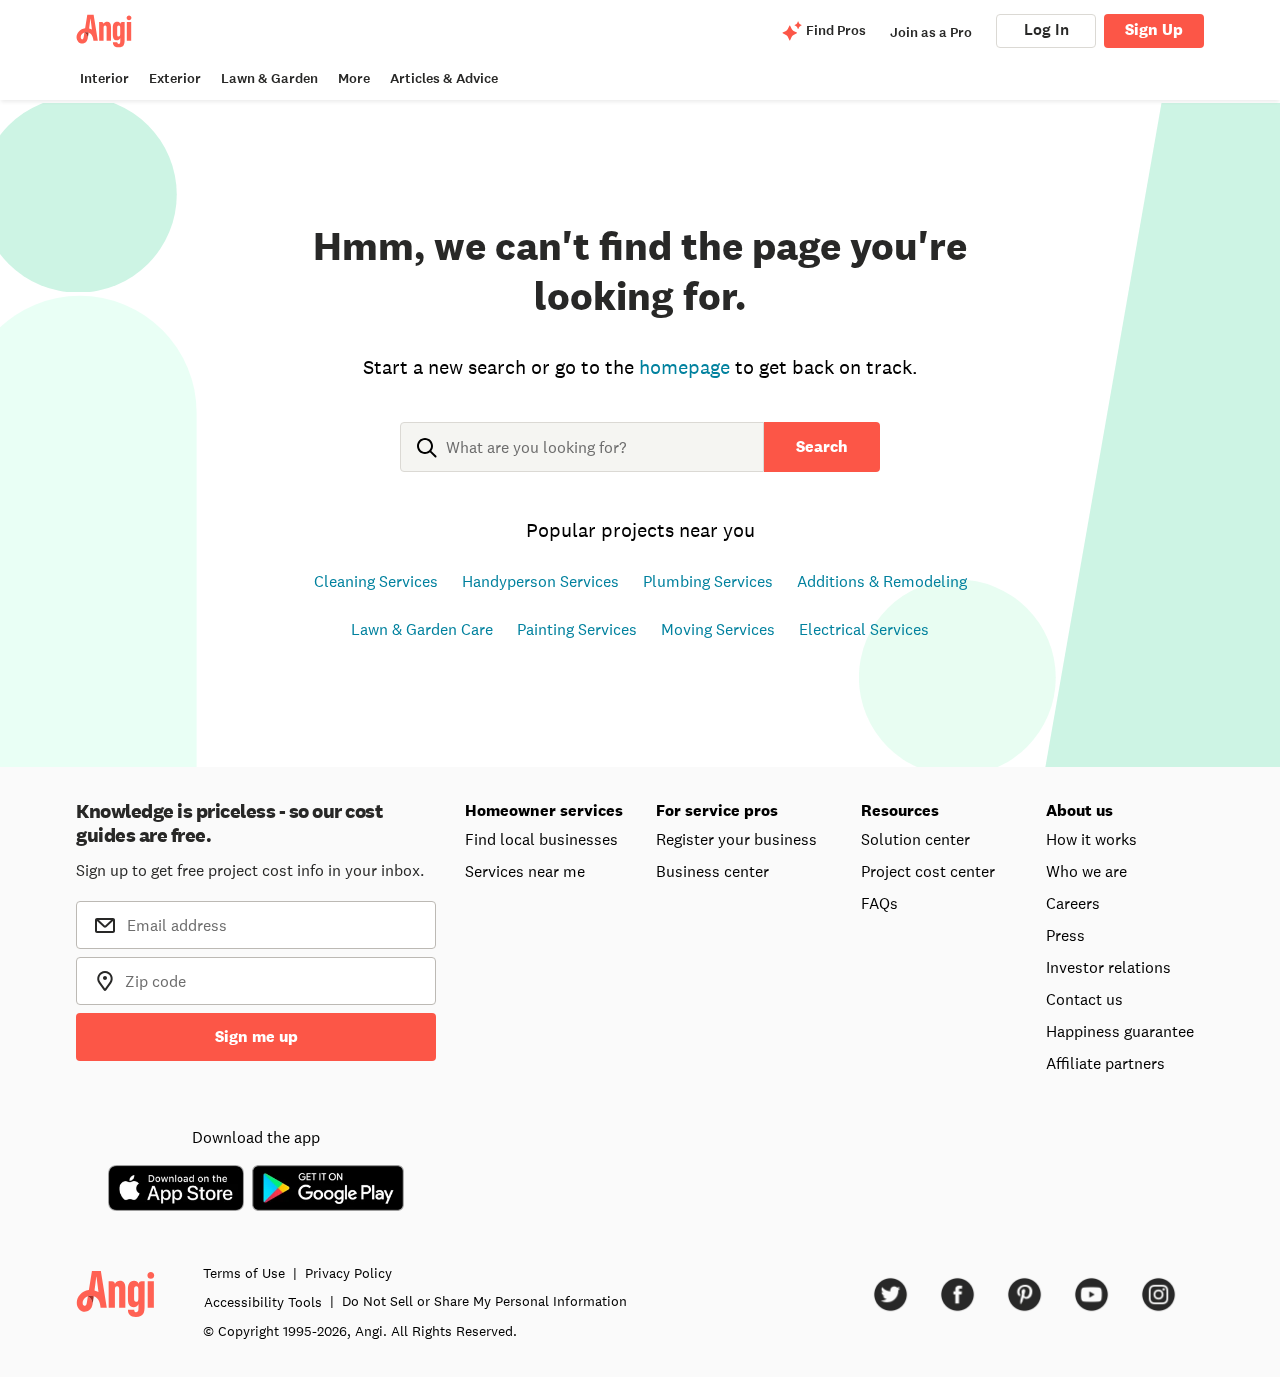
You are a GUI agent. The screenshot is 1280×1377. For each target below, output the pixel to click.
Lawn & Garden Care (422, 629)
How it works (1091, 839)
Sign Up (1154, 29)
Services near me (525, 871)
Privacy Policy (348, 1273)
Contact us (1084, 999)
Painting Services (577, 629)
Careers (1073, 903)
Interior (104, 78)
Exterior (175, 78)
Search (822, 446)
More (354, 78)
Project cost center (928, 871)
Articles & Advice (444, 78)
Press (1065, 935)
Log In (1046, 29)
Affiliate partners (1105, 1063)
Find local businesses (541, 839)
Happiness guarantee (1120, 1031)
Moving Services (718, 629)
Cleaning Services (376, 581)
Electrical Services (864, 629)
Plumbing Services (708, 581)
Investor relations (1108, 967)
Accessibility (263, 1302)
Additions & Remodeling (882, 581)
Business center (712, 871)
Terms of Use (244, 1273)
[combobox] (582, 463)
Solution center (915, 839)
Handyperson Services (540, 581)
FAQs (879, 903)
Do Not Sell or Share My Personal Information (484, 1301)
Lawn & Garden (269, 78)
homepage (684, 367)
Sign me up (256, 1036)
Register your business (736, 839)
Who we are (1086, 871)
